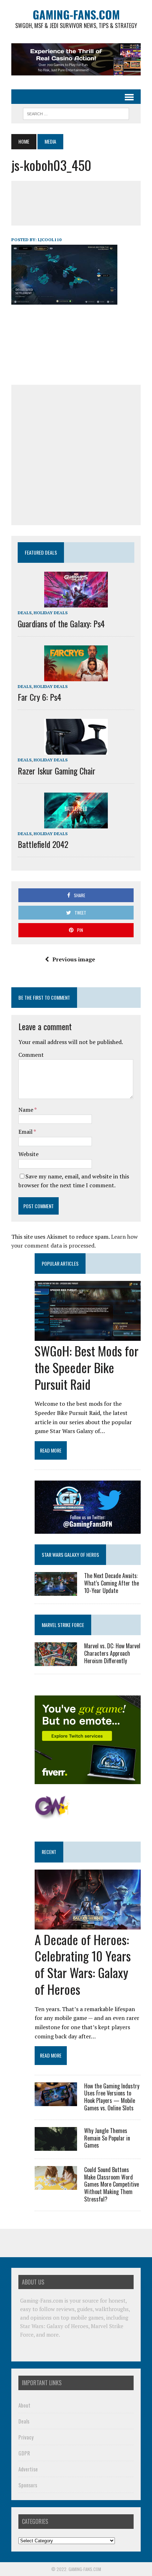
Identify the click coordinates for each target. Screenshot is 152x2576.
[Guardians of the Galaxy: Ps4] (76, 603)
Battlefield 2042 (43, 844)
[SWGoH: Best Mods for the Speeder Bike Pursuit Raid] (88, 1336)
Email (26, 1132)
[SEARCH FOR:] (76, 113)
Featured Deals (41, 552)
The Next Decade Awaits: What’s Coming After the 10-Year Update (112, 1583)
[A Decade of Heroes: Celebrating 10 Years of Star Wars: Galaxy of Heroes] (88, 1925)
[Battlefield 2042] (76, 823)
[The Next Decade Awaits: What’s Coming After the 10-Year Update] (56, 1591)
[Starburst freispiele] (52, 1816)
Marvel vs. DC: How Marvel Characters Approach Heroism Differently (112, 1653)
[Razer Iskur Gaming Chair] (76, 750)
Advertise (28, 2469)
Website (28, 1154)
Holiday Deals (51, 613)
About (24, 2405)
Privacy (26, 2437)
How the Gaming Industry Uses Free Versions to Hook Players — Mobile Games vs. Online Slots (112, 2097)
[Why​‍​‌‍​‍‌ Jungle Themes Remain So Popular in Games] (56, 2146)
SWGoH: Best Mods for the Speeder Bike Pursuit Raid (87, 1367)
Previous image (74, 959)
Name (26, 1110)
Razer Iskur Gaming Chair (57, 771)
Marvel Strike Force (63, 1625)
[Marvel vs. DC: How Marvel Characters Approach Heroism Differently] (56, 1661)
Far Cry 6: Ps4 (39, 697)
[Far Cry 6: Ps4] (76, 676)
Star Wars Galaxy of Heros (70, 1555)
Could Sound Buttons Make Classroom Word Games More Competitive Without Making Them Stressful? (112, 2184)
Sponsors (28, 2485)
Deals (25, 613)
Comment (31, 1055)
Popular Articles (60, 1263)
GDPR (24, 2453)
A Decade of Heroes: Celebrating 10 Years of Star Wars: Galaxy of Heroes (83, 1964)
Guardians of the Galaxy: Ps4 (61, 623)
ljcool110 (50, 240)
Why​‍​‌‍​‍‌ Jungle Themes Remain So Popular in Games (107, 2138)
